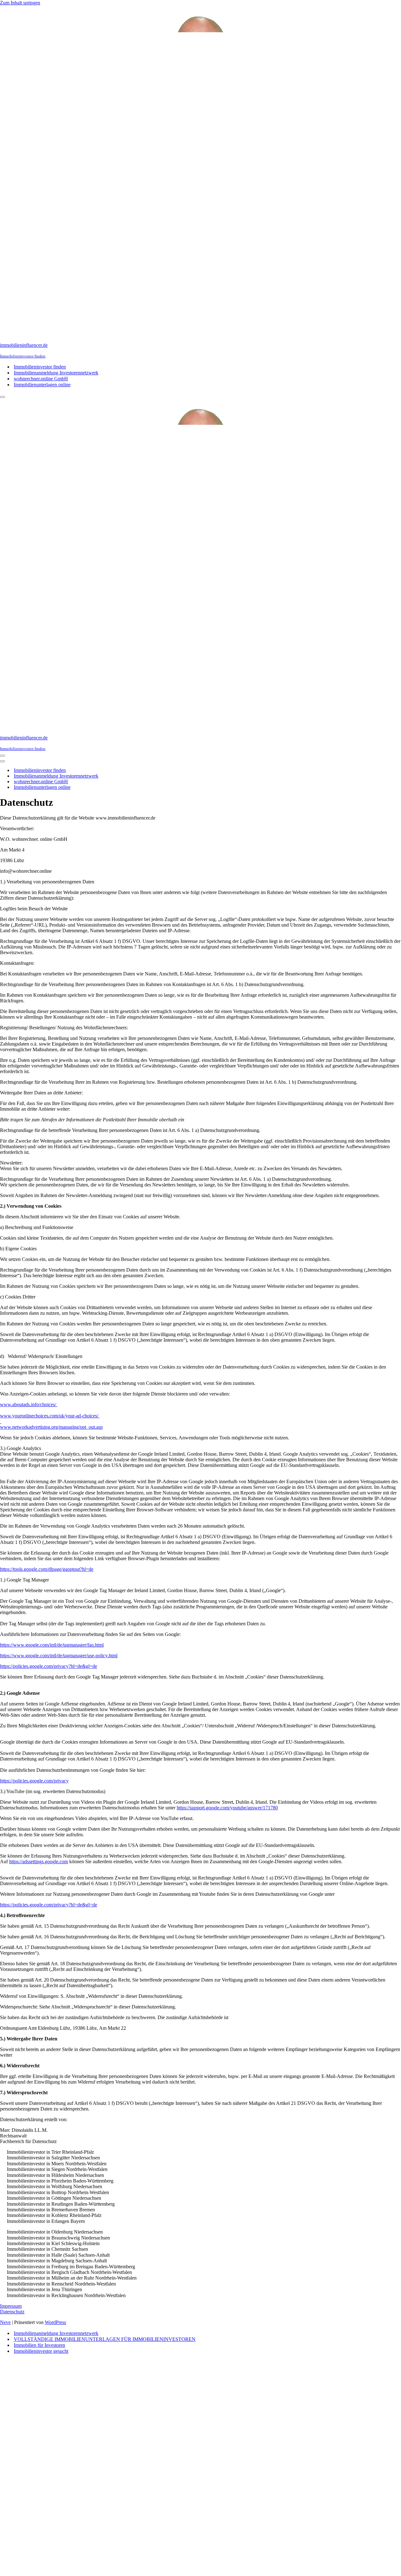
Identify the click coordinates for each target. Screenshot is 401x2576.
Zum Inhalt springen (20, 3)
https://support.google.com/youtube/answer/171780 (227, 1808)
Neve (5, 2322)
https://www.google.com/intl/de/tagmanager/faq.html (52, 1645)
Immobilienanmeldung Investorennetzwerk (56, 373)
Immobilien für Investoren (39, 2345)
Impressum (11, 2306)
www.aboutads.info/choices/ (29, 1404)
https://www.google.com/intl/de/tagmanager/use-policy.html (59, 1656)
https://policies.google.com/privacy (34, 1781)
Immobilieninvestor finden (40, 367)
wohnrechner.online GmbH (41, 379)
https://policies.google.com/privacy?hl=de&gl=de (49, 1666)
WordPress (55, 2322)
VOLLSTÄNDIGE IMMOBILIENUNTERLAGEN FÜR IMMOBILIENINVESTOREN (105, 2339)
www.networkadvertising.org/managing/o (41, 1427)
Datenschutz (12, 2312)
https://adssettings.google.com (39, 1861)
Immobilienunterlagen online (42, 385)
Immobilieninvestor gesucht (41, 2351)
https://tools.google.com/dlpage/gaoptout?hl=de (47, 1569)
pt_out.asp (93, 1427)
